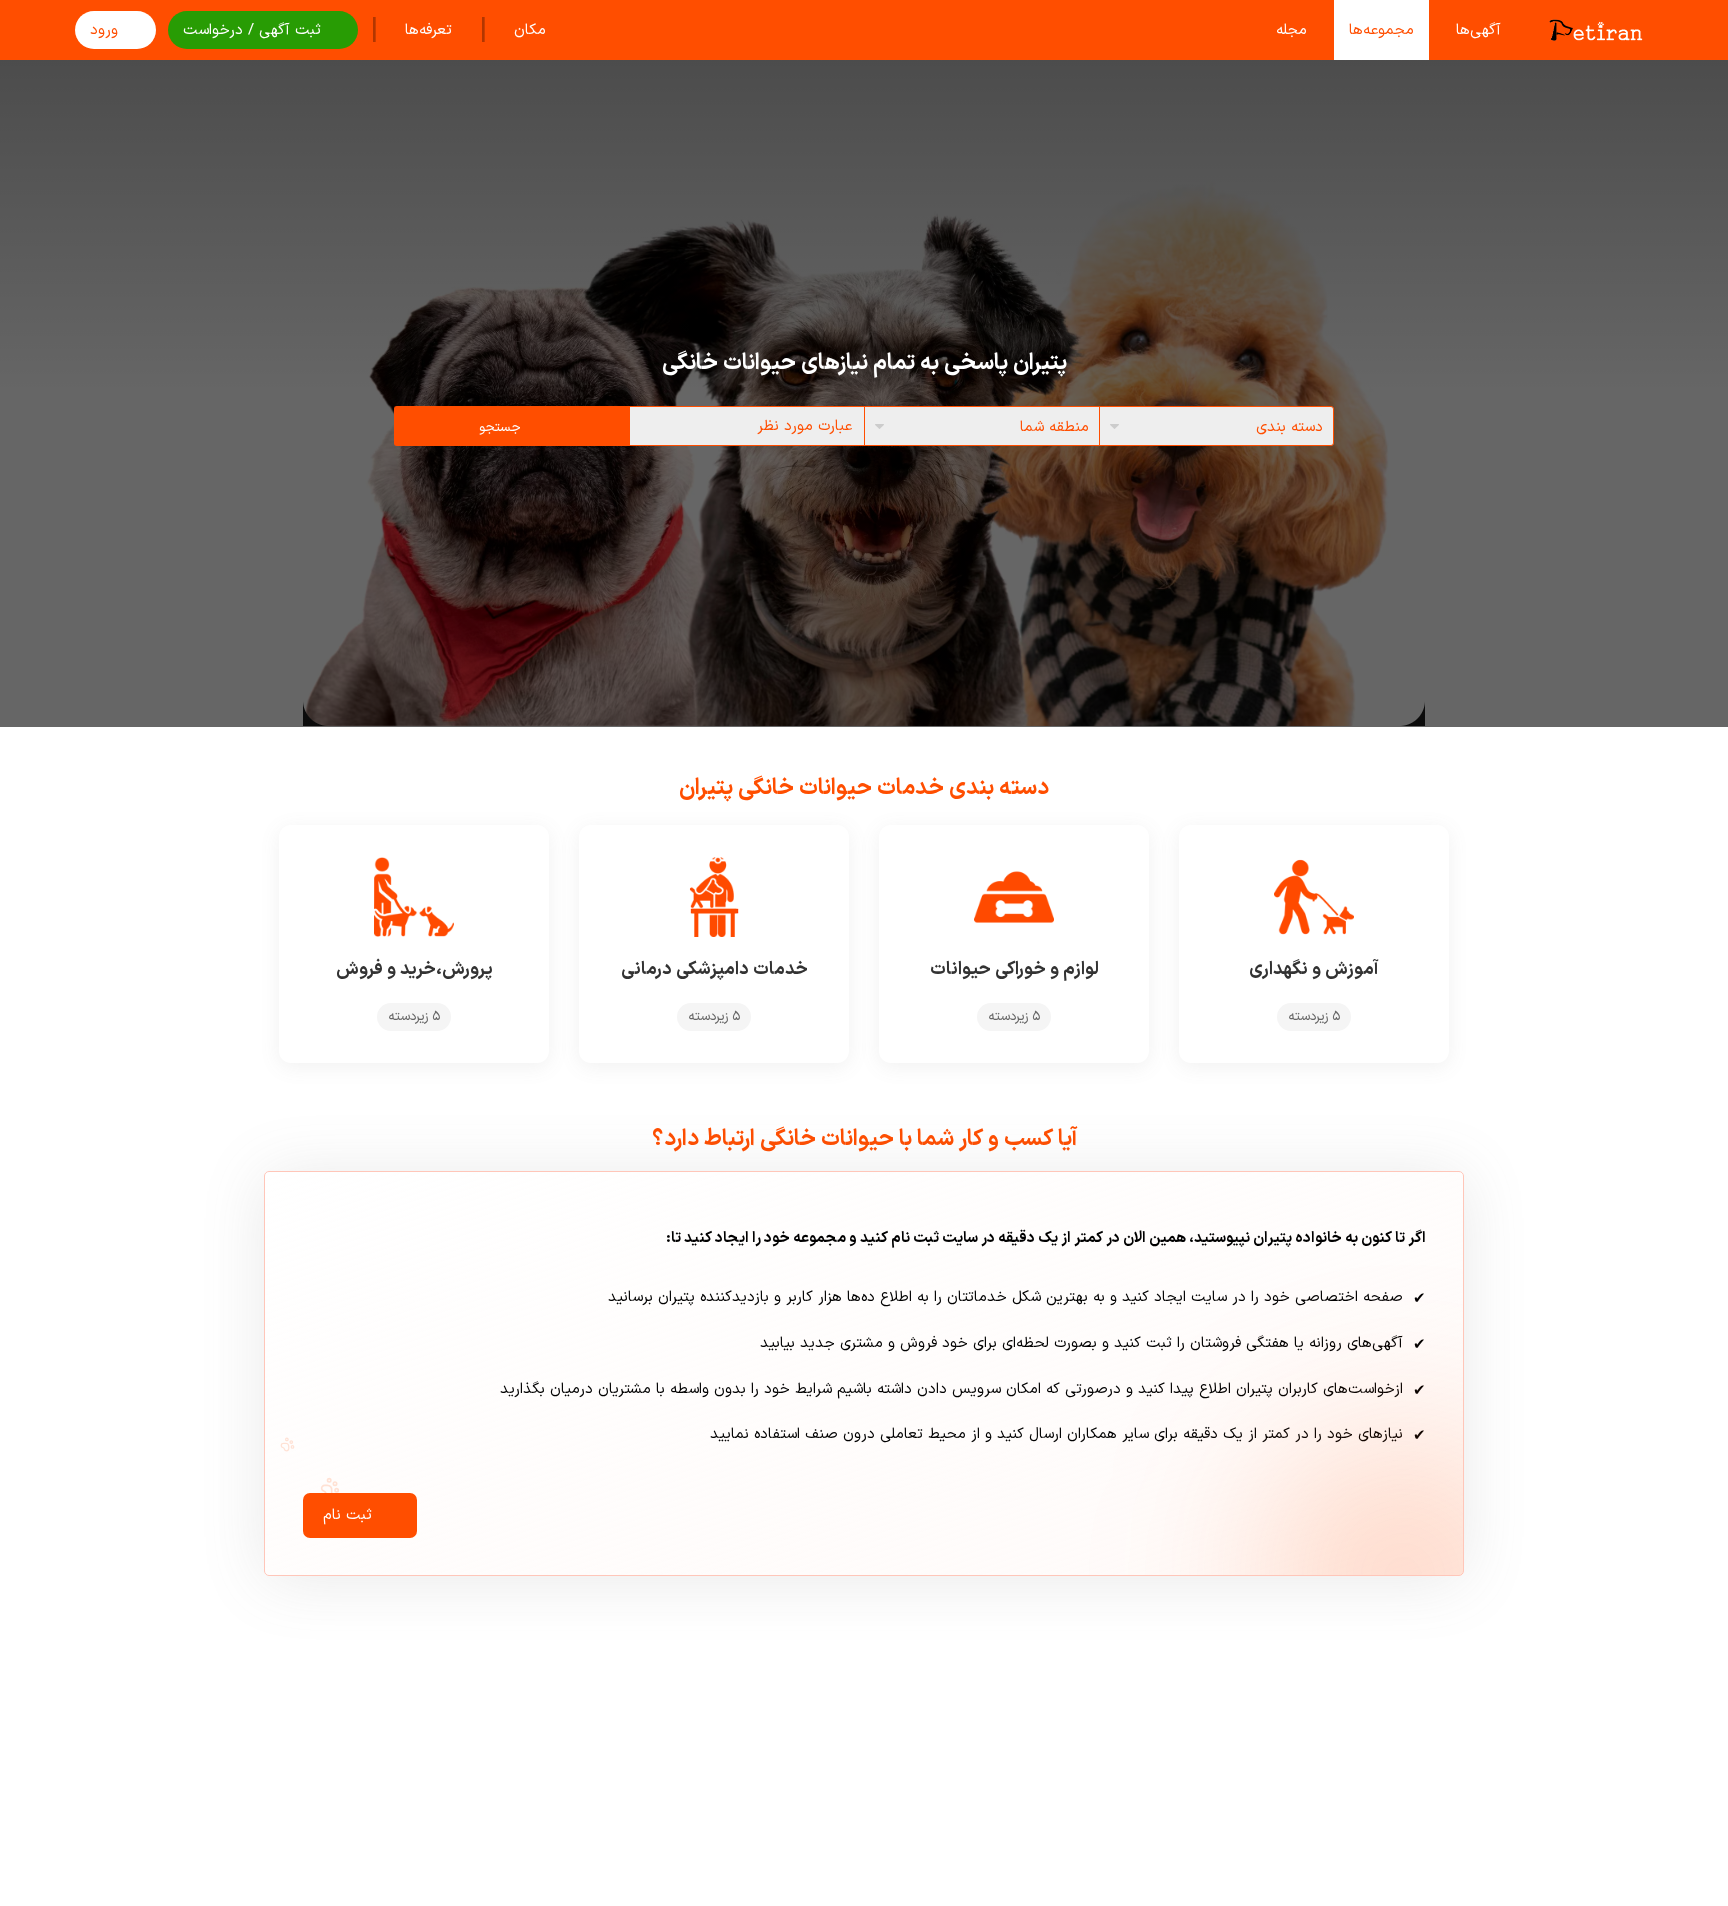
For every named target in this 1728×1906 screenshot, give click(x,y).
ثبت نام (347, 1515)
